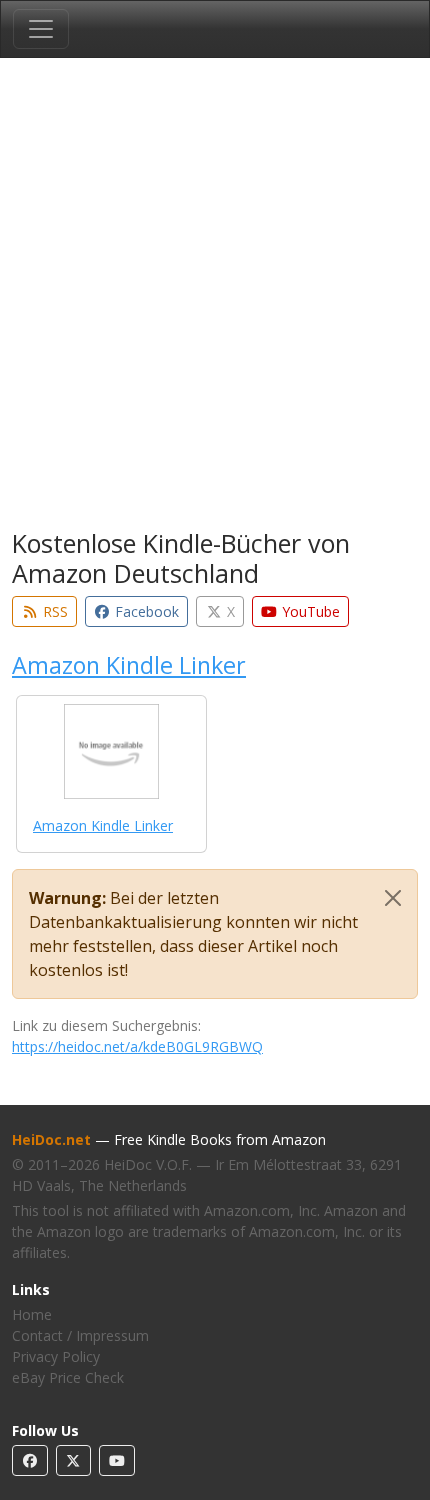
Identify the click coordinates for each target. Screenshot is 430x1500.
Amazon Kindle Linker (129, 665)
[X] (74, 1460)
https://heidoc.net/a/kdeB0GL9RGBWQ (137, 1046)
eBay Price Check (68, 1377)
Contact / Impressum (80, 1335)
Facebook (145, 611)
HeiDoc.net (51, 1139)
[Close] (393, 898)
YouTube (309, 611)
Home (32, 1314)
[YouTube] (117, 1460)
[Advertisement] (215, 297)
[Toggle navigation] (41, 29)
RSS (53, 611)
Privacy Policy (56, 1356)
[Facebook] (30, 1460)
